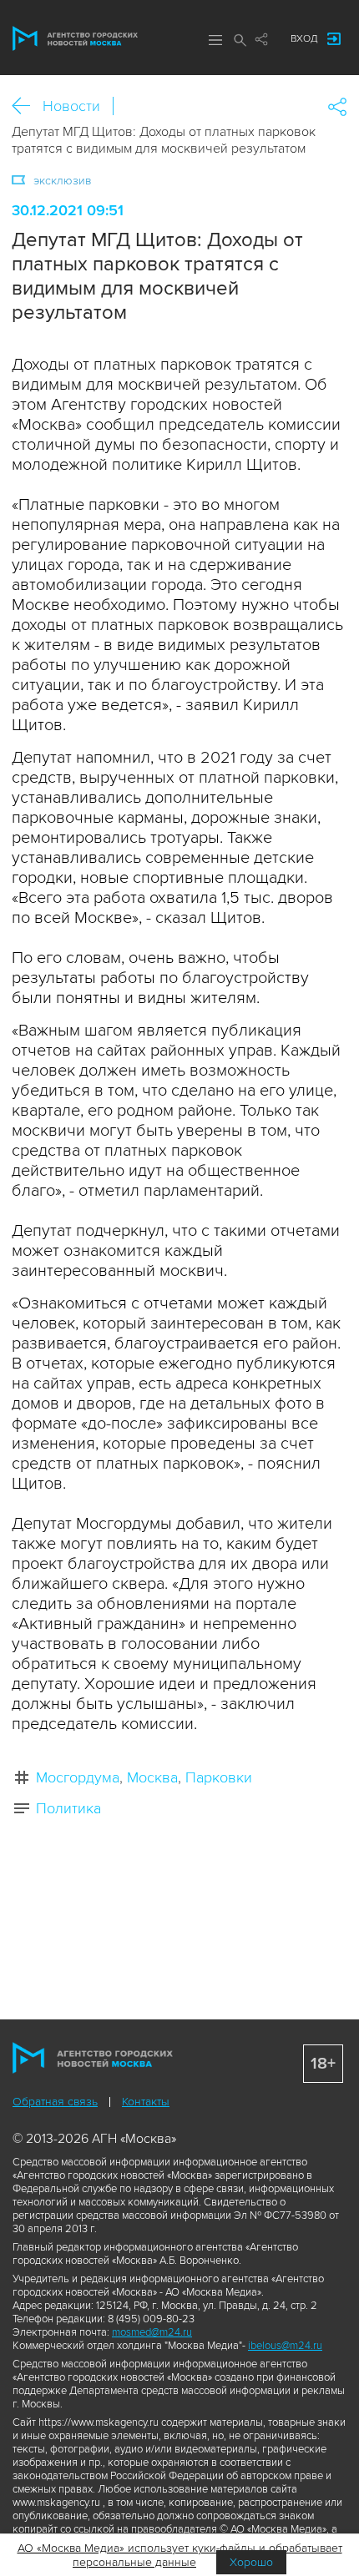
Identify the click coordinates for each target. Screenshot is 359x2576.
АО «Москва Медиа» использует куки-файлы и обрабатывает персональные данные (180, 2555)
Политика (68, 1808)
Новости (71, 106)
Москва (152, 1777)
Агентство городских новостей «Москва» (75, 38)
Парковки (219, 1777)
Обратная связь (55, 2102)
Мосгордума (78, 1777)
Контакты (146, 2102)
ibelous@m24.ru (285, 2346)
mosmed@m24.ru (152, 2332)
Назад (27, 106)
